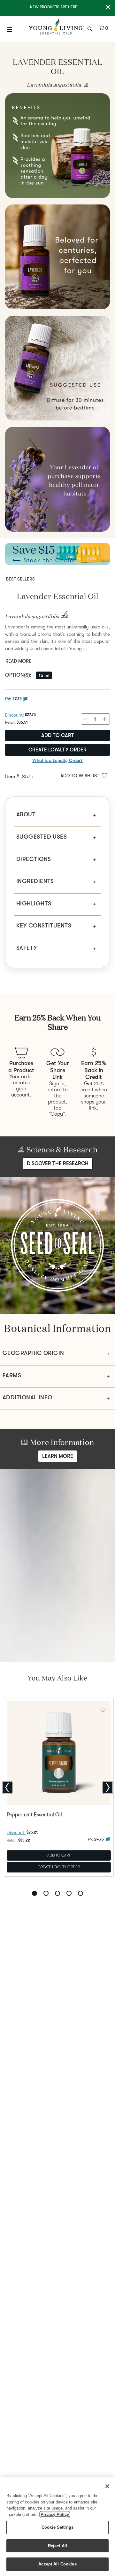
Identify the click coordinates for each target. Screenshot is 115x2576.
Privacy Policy (55, 2514)
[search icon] (91, 28)
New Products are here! (54, 7)
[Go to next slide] (108, 1788)
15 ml (44, 675)
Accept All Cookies (57, 2564)
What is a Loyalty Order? (57, 760)
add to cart (58, 735)
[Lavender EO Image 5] (57, 479)
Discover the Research (58, 1164)
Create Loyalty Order (57, 750)
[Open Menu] (10, 29)
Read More (18, 661)
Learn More (58, 1456)
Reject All (57, 2546)
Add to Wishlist (80, 776)
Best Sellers (20, 579)
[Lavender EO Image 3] (57, 257)
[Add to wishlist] (103, 1709)
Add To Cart (59, 1855)
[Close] (107, 2486)
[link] (85, 85)
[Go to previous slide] (7, 1788)
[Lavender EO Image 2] (57, 146)
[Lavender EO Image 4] (57, 368)
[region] (57, 2527)
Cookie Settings (57, 2527)
